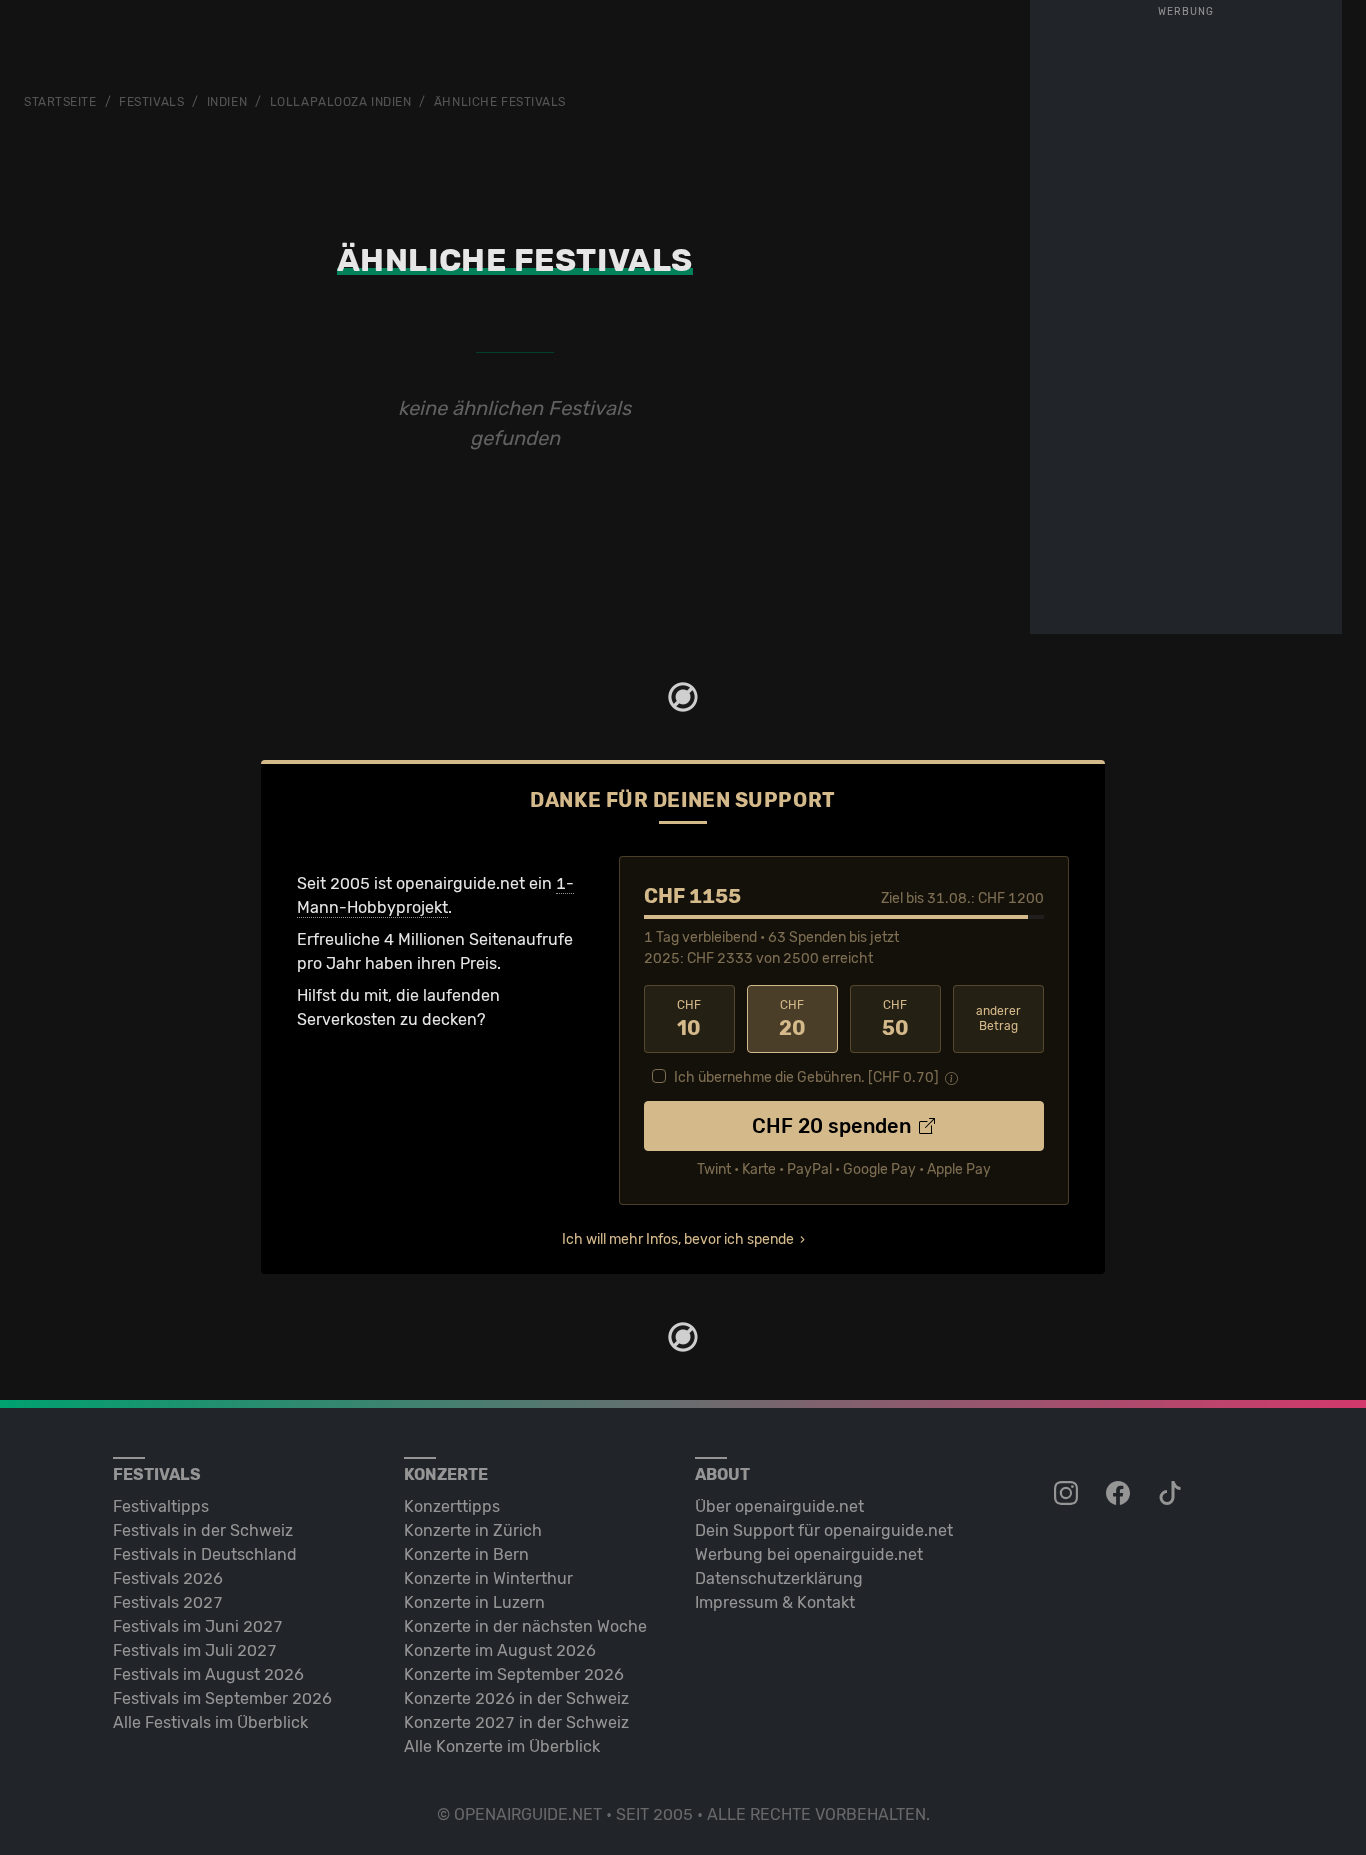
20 (792, 1019)
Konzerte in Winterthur (488, 1578)
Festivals (151, 102)
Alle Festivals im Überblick (210, 1722)
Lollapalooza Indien (341, 102)
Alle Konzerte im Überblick (502, 1746)
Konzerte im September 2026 (514, 1674)
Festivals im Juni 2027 (198, 1626)
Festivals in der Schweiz (203, 1530)
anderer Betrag (998, 1018)
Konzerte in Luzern (474, 1602)
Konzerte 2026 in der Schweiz (516, 1698)
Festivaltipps (161, 1506)
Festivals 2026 (168, 1578)
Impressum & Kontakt (775, 1602)
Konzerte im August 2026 (500, 1650)
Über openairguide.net (779, 1506)
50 (895, 1019)
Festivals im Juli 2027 (195, 1650)
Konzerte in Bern (466, 1554)
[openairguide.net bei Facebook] (1120, 1494)
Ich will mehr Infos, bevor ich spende (678, 1239)
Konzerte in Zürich (473, 1530)
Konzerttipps (452, 1506)
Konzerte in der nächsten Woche (525, 1626)
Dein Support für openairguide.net (824, 1530)
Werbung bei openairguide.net (809, 1554)
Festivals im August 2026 (208, 1674)
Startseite (60, 102)
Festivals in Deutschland (205, 1554)
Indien (227, 102)
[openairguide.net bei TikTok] (1172, 1494)
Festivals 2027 (168, 1602)
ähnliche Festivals (500, 102)
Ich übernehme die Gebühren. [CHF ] (806, 1077)
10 (689, 1019)
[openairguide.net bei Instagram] (1068, 1494)
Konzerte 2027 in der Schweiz (516, 1722)
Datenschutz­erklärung (779, 1578)
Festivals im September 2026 (222, 1698)
